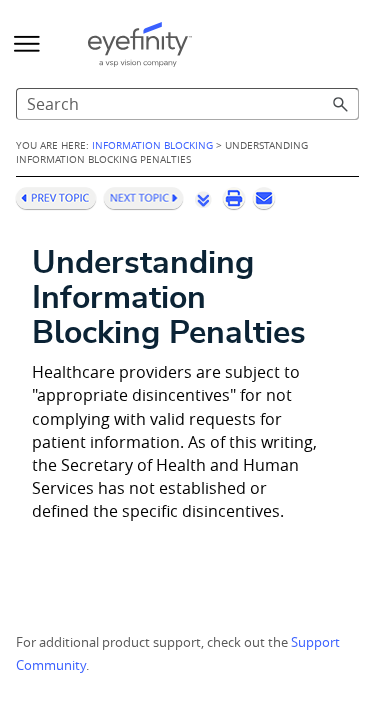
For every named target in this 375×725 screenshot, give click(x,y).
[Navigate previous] (56, 198)
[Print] (234, 198)
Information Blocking (152, 145)
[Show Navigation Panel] (27, 44)
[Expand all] (203, 199)
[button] (341, 104)
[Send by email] (264, 198)
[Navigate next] (143, 198)
